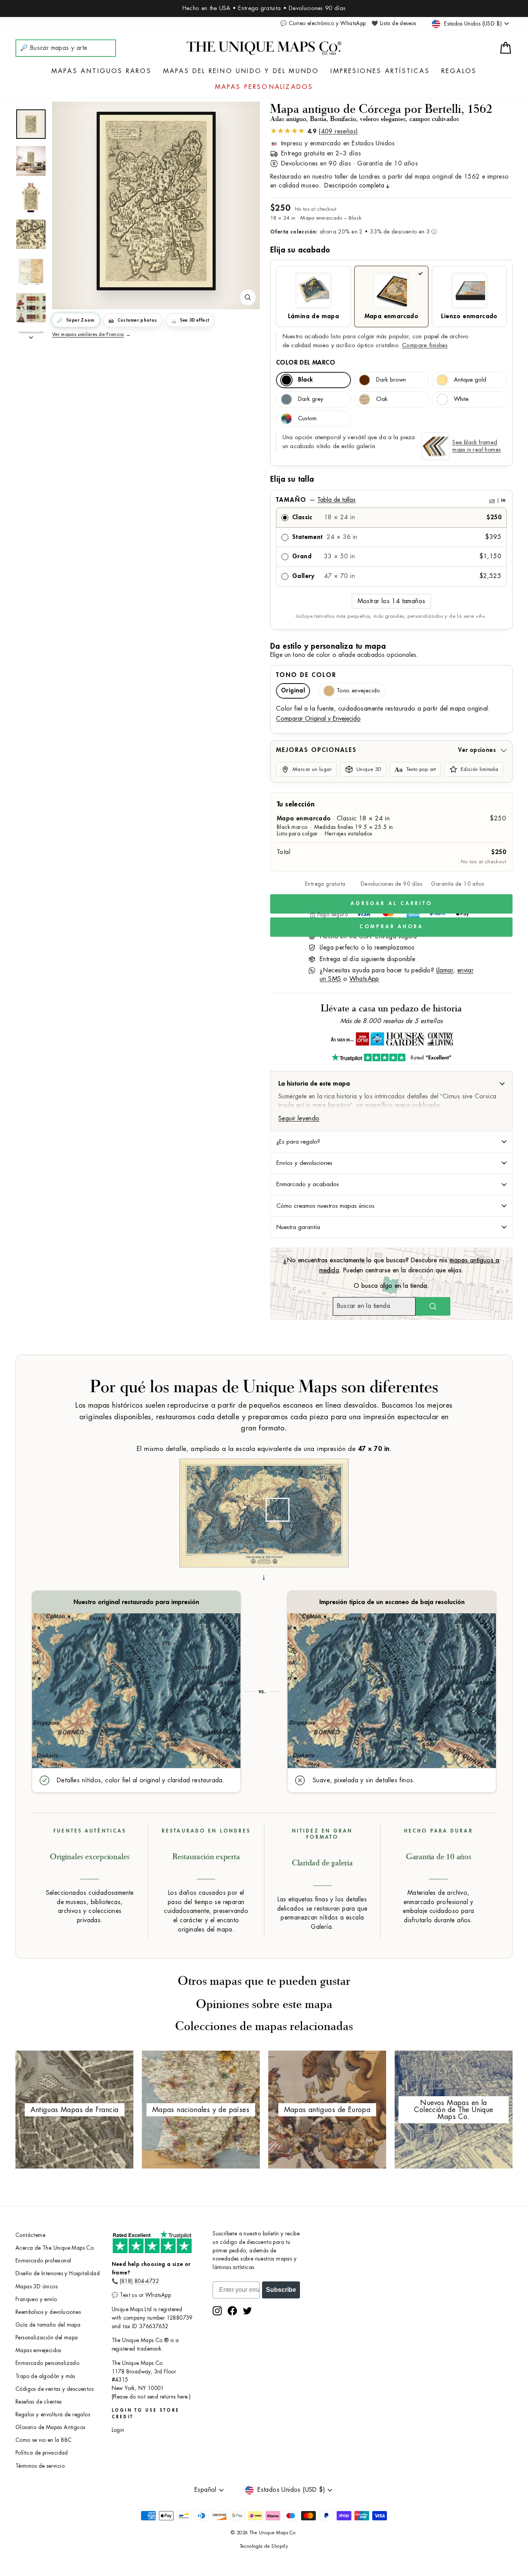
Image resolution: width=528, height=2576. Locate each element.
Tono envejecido (359, 691)
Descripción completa (354, 186)
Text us (128, 2295)
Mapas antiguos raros (101, 71)
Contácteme (30, 2235)
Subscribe (281, 2290)
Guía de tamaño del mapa (48, 2325)
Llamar (445, 970)
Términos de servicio (40, 2466)
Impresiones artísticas (380, 71)
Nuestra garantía (298, 1227)
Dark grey (311, 399)
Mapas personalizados (264, 87)
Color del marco (306, 363)
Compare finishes (425, 345)
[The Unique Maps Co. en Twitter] (247, 2311)
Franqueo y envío (36, 2299)
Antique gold (470, 380)
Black (305, 380)
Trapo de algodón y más (45, 2376)
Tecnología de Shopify (264, 2546)
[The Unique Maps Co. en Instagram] (217, 2311)
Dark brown (391, 380)
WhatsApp (364, 979)
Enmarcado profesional (43, 2261)
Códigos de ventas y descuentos (55, 2389)
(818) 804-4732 (139, 2281)
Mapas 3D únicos (37, 2287)
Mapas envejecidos (38, 2350)
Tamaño (391, 500)
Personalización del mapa (47, 2338)
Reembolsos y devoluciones (48, 2312)
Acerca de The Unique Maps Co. (55, 2248)
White (461, 399)
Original (293, 691)
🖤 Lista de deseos (394, 23)
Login (118, 2430)
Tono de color (306, 675)
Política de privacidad (42, 2453)
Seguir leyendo (299, 1118)
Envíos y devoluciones (304, 1163)
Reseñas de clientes (39, 2402)
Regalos (459, 71)
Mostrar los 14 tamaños (392, 601)
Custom (307, 419)
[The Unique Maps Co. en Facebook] (232, 2311)
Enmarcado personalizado (47, 2363)
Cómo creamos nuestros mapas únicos (325, 1206)
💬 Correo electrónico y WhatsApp (323, 23)
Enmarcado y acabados (308, 1184)
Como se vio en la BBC (43, 2440)
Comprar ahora (391, 927)
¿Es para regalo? (298, 1142)
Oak (382, 399)
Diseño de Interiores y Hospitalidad (58, 2273)
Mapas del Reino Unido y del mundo (241, 71)
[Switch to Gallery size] (156, 201)
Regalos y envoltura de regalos (53, 2415)
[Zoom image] (248, 297)
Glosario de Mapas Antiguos (50, 2427)
